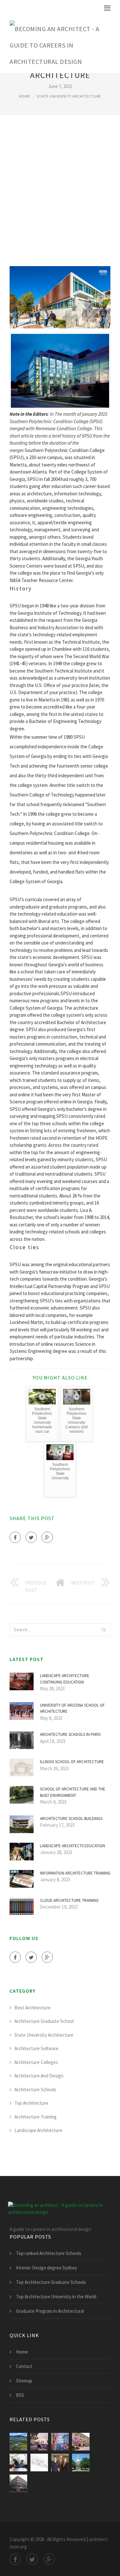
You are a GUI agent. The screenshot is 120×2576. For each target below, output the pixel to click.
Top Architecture (31, 2103)
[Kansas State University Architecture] (81, 2442)
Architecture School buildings (71, 1819)
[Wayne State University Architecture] (18, 2463)
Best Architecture (32, 2008)
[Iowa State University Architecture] (60, 2442)
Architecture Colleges (36, 2062)
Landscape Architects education (72, 1846)
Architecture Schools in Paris (70, 1734)
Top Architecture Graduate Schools (51, 2282)
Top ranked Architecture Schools (49, 2253)
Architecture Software (36, 2048)
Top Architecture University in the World (56, 2297)
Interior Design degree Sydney (47, 2268)
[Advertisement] (60, 190)
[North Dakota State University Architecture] (39, 2442)
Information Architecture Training (75, 1873)
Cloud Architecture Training (69, 1900)
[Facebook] (15, 1537)
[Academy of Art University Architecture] (18, 2483)
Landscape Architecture (38, 2130)
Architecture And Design (39, 2076)
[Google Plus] (47, 1537)
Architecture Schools (35, 2089)
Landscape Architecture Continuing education (65, 1679)
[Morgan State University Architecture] (81, 2463)
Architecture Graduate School (44, 2021)
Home (25, 96)
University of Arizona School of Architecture (72, 1708)
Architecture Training (36, 2117)
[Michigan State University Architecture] (39, 2463)
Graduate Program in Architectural (50, 2311)
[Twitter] (31, 1537)
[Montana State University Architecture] (18, 2442)
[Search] (104, 1630)
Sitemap (24, 2381)
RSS (20, 2395)
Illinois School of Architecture (72, 1762)
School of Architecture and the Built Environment (73, 1792)
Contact (24, 2366)
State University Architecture (69, 96)
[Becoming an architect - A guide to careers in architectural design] (55, 44)
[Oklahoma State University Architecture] (60, 2463)
